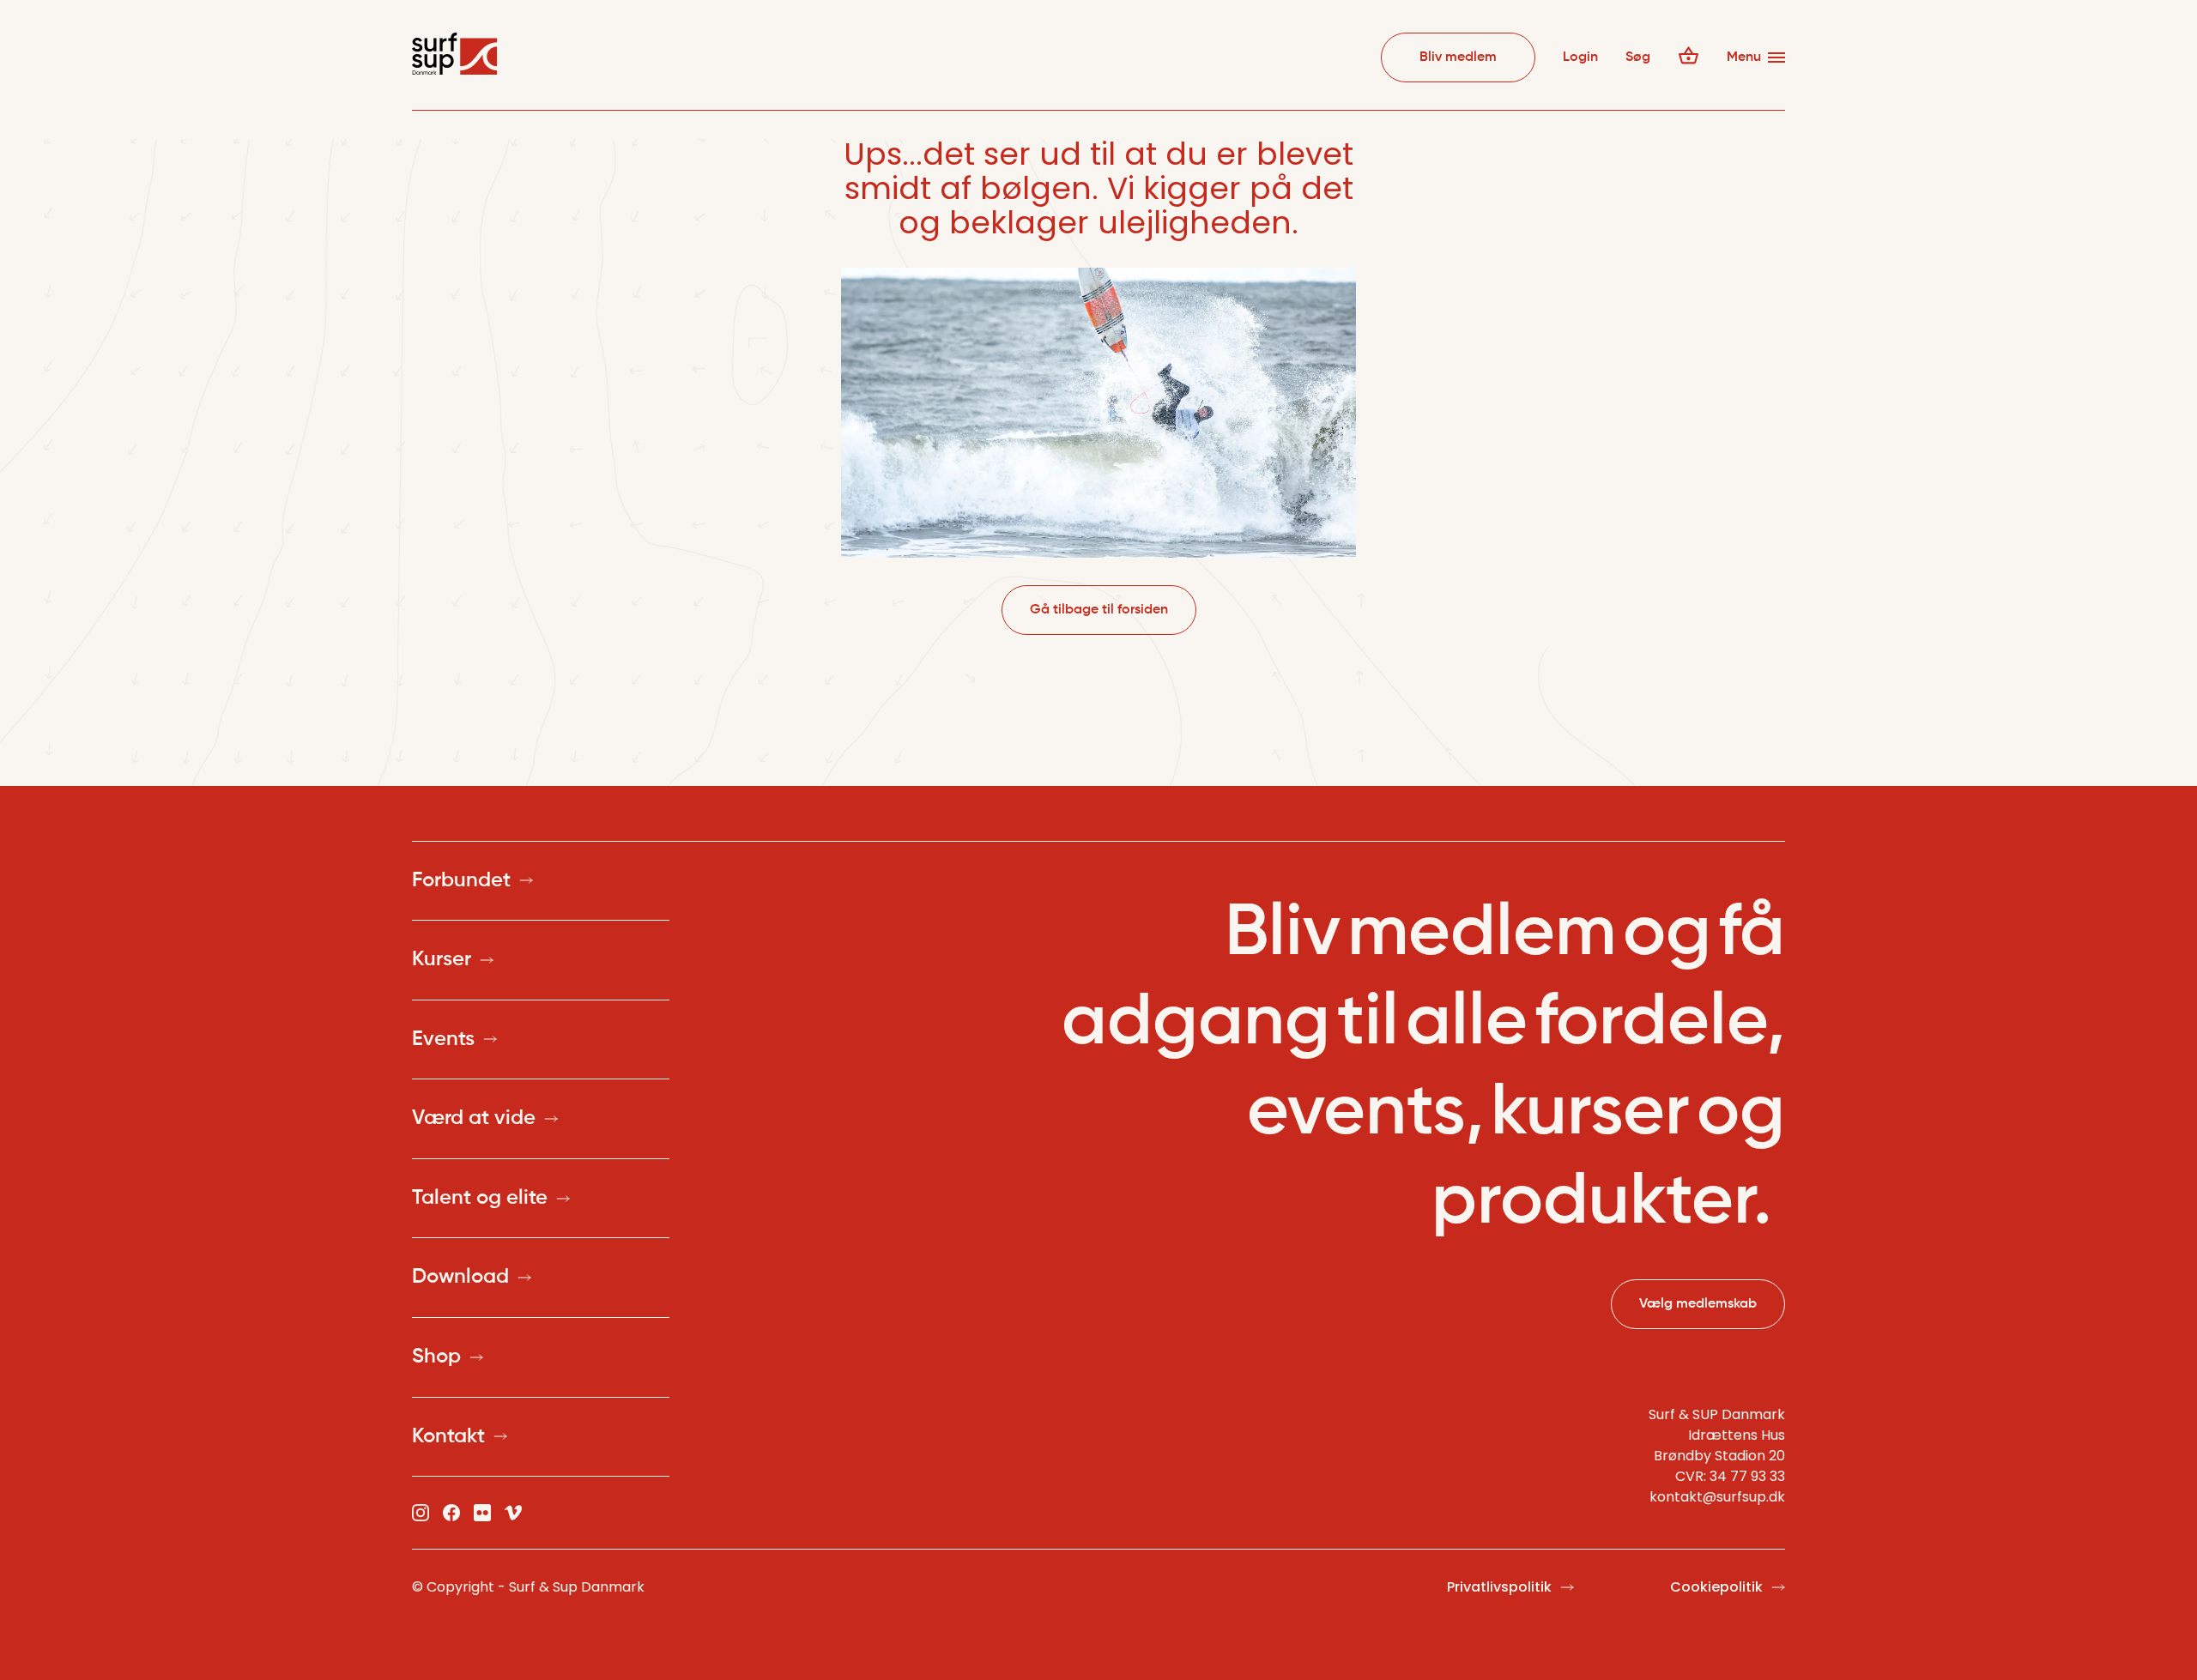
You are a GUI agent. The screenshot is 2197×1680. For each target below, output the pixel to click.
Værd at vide (474, 1118)
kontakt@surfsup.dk (1717, 1497)
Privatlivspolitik (1499, 1587)
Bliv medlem (1458, 57)
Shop (436, 1357)
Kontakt (448, 1436)
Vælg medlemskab (1698, 1304)
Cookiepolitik (1716, 1587)
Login (1580, 57)
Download (460, 1277)
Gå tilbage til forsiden (1099, 610)
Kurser (442, 959)
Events (443, 1039)
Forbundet (461, 880)
